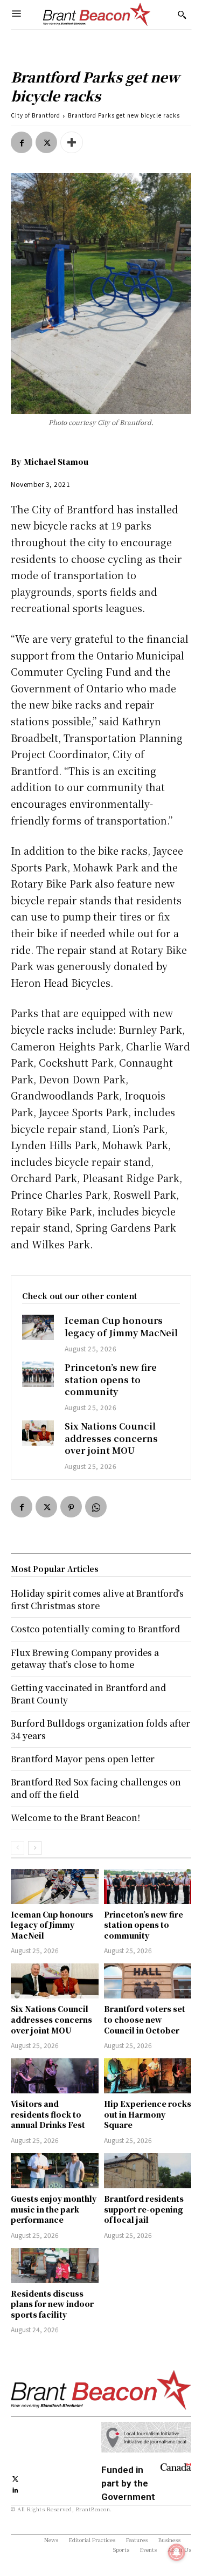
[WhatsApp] (96, 1507)
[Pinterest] (71, 1507)
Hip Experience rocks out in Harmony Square (148, 2114)
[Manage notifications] (177, 2552)
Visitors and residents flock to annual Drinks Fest (48, 2114)
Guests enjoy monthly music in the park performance (54, 2209)
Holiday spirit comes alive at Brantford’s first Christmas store (97, 1599)
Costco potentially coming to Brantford (95, 1629)
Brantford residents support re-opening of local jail (144, 2209)
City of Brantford (36, 115)
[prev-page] (18, 1848)
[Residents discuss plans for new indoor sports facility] (55, 2266)
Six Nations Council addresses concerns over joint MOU (111, 1438)
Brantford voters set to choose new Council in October (145, 2019)
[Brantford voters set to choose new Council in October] (148, 1981)
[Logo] (97, 15)
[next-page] (35, 1848)
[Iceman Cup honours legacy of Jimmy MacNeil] (38, 1327)
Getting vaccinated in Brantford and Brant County (88, 1694)
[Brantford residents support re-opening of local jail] (148, 2171)
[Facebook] (22, 142)
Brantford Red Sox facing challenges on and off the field (96, 1788)
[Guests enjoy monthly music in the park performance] (55, 2171)
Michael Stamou (56, 462)
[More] (72, 142)
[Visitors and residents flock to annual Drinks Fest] (55, 2076)
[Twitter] (46, 142)
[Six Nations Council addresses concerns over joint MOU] (38, 1433)
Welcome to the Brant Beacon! (75, 1818)
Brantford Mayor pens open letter (83, 1759)
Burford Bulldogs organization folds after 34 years (100, 1729)
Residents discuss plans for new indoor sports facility (52, 2304)
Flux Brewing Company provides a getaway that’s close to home (85, 1658)
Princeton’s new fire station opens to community (111, 1379)
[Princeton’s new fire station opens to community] (38, 1374)
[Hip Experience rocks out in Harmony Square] (148, 2076)
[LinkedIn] (15, 2489)
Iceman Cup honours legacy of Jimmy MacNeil (121, 1326)
